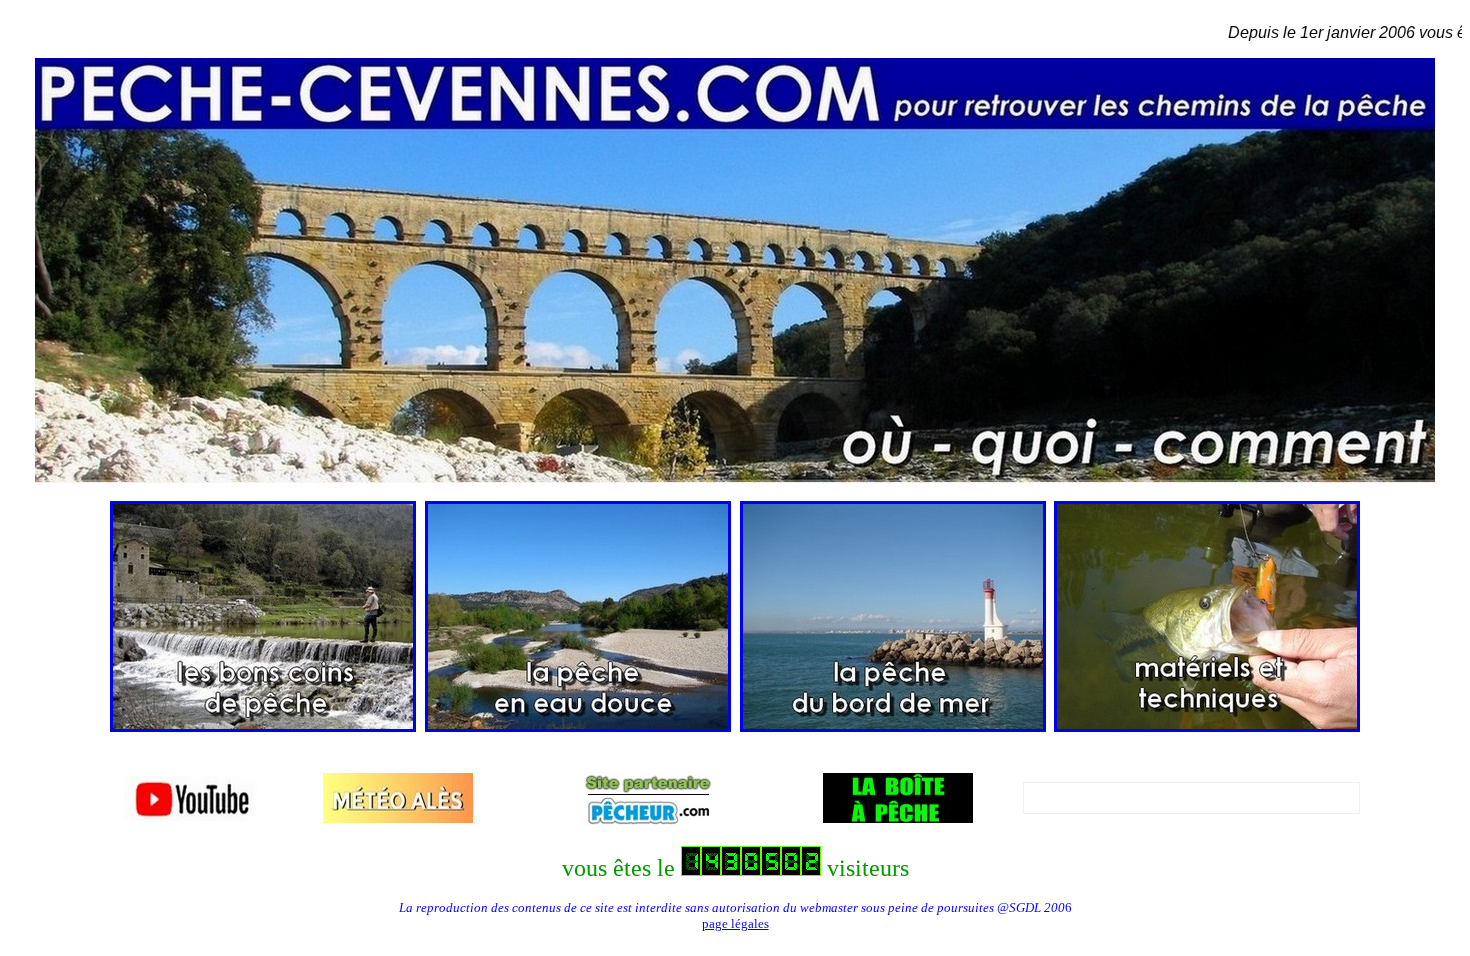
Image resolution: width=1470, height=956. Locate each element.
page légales (735, 923)
